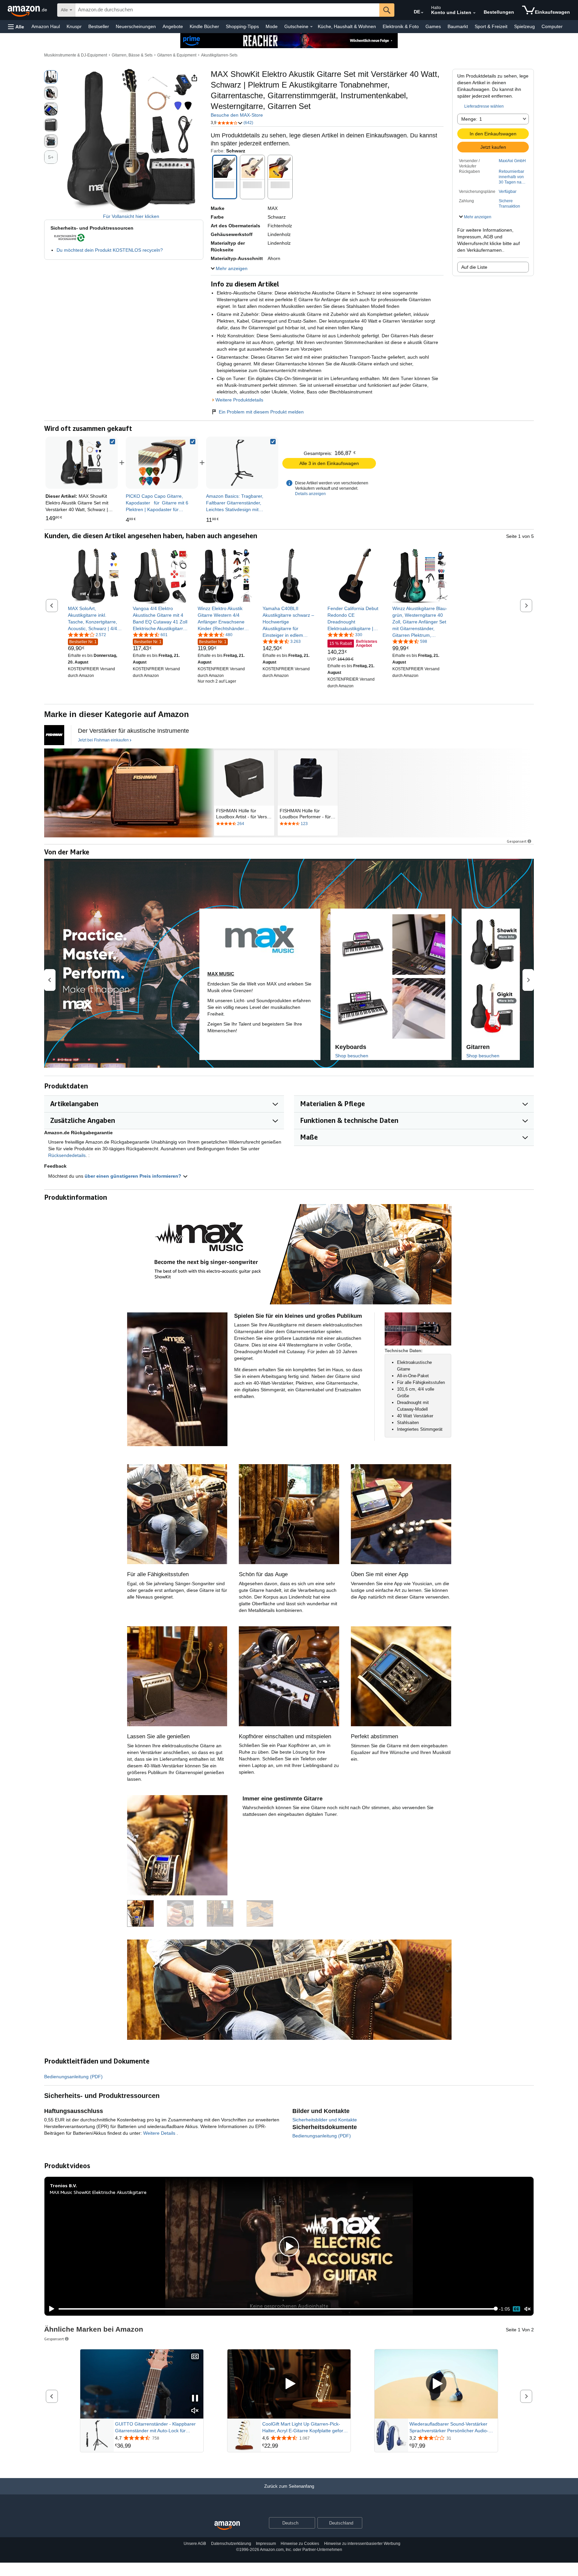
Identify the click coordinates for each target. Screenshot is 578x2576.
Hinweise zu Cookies (300, 2544)
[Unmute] (527, 2309)
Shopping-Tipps (242, 26)
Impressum (266, 2544)
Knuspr (74, 26)
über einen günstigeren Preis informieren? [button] (134, 1176)
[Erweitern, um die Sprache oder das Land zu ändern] (422, 13)
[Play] (50, 2309)
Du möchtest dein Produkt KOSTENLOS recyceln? (110, 250)
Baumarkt (458, 26)
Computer (552, 26)
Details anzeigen (310, 494)
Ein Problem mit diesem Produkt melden (261, 412)
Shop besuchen (352, 1056)
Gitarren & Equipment (177, 55)
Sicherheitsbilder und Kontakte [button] (325, 2120)
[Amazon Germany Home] (227, 2526)
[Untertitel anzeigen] (195, 2357)
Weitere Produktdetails (239, 400)
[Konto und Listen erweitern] (474, 13)
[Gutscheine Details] (311, 27)
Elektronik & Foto (401, 26)
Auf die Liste (474, 267)
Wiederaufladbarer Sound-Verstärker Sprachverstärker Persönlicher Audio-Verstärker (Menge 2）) (449, 2428)
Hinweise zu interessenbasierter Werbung (362, 2544)
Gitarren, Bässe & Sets (132, 55)
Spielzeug (524, 26)
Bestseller (99, 26)
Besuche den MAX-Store (237, 115)
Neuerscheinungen (136, 26)
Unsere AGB (195, 2544)
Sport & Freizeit (491, 26)
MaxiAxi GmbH (512, 161)
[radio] (51, 77)
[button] (16, 27)
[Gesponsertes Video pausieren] (195, 2399)
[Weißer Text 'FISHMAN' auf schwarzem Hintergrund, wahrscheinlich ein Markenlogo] (54, 735)
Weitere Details (160, 2133)
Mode (272, 26)
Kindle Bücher (204, 26)
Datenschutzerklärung (231, 2544)
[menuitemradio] (516, 2309)
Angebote (173, 26)
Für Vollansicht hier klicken (131, 216)
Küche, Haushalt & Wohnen (347, 26)
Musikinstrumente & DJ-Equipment (76, 55)
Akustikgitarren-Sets (219, 55)
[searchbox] (227, 10)
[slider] (277, 2309)
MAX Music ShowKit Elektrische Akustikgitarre (98, 2192)
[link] (162, 463)
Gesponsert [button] (517, 841)
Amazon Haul (46, 26)
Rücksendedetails (67, 1155)
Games (433, 26)
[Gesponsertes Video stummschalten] (195, 2411)
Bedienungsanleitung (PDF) (73, 2077)
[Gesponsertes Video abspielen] (289, 2384)
